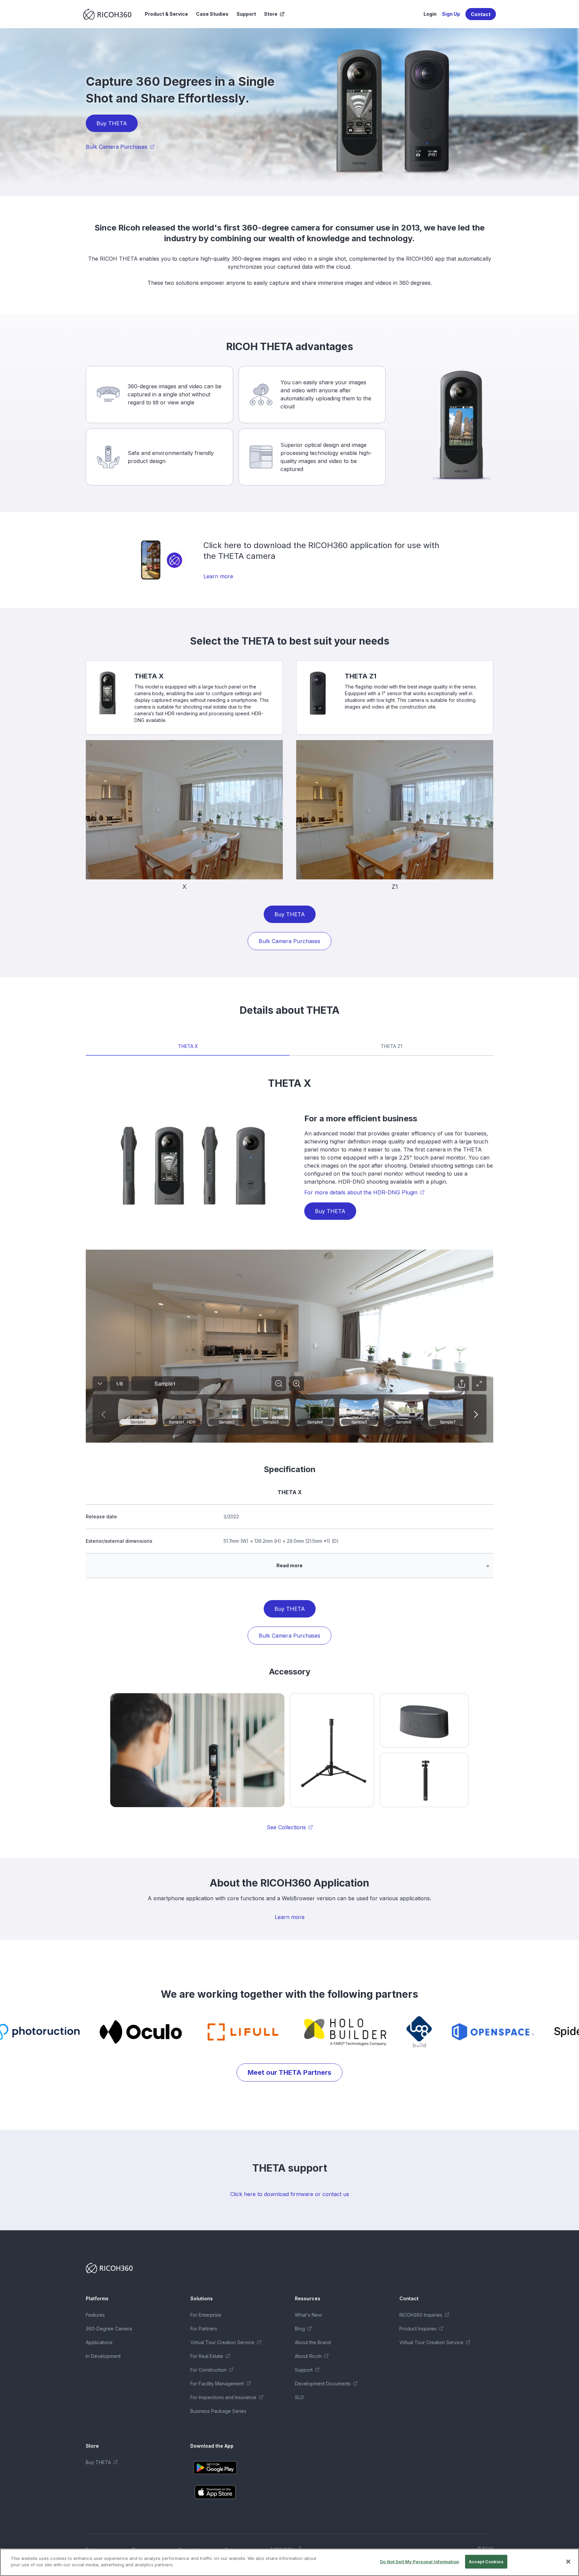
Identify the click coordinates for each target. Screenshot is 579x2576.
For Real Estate (207, 2356)
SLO (299, 2397)
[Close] (568, 2562)
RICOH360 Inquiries (421, 2315)
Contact (481, 14)
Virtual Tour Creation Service (222, 2342)
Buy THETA (112, 123)
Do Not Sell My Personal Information (420, 2562)
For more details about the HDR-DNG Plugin (361, 1192)
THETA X (188, 1046)
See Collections (286, 1827)
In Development (103, 2356)
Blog (300, 2329)
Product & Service (166, 14)
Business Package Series (218, 2411)
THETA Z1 (392, 1046)
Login (430, 14)
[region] (289, 2562)
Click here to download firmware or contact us (290, 2194)
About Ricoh (308, 2356)
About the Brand (313, 2342)
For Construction (208, 2370)
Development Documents (323, 2384)
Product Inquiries (418, 2329)
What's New (308, 2315)
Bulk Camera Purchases (117, 147)
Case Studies (212, 14)
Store (271, 14)
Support (246, 14)
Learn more (218, 576)
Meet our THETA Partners (289, 2072)
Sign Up (451, 14)
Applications (99, 2342)
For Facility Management (217, 2384)
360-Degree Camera (109, 2329)
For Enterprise (206, 2315)
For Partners (204, 2329)
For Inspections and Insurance (223, 2397)
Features (95, 2315)
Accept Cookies (486, 2562)
